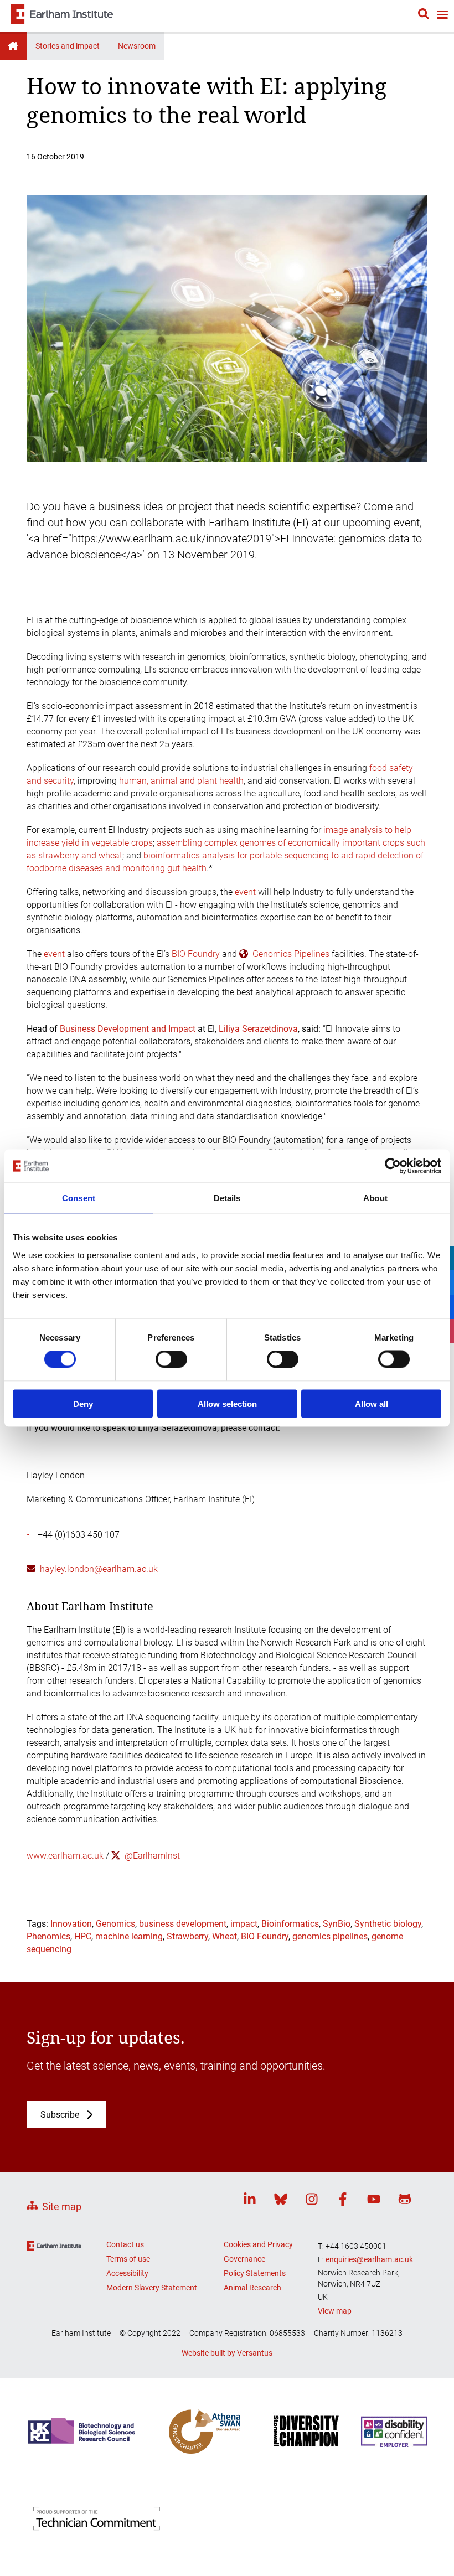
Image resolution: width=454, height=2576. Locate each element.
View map (335, 2311)
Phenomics (48, 1936)
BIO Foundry (196, 954)
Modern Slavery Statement (152, 2288)
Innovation (71, 1924)
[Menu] (442, 16)
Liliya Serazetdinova (258, 1029)
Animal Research (252, 2288)
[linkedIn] (250, 2201)
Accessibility (127, 2273)
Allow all (372, 1403)
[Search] (424, 15)
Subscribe (60, 2115)
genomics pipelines (330, 1936)
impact (244, 1924)
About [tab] (375, 1198)
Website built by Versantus (227, 2353)
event (245, 892)
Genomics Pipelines (291, 954)
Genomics (115, 1924)
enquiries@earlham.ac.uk (369, 2259)
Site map (62, 2207)
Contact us (125, 2244)
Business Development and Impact (128, 1029)
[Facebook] (343, 2201)
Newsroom (137, 46)
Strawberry (187, 1936)
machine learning (129, 1936)
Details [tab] (227, 1198)
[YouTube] (374, 2201)
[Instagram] (312, 2201)
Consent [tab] (79, 1198)
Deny (83, 1403)
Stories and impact (68, 46)
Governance (244, 2259)
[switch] (171, 1359)
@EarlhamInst (152, 1856)
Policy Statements (255, 2273)
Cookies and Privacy (258, 2244)
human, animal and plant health (181, 781)
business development (183, 1924)
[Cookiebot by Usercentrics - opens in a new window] (393, 1166)
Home (13, 46)
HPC (83, 1936)
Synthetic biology (388, 1924)
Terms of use (128, 2259)
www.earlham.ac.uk (65, 1856)
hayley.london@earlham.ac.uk (99, 1569)
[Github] (405, 2201)
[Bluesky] (281, 2201)
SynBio (337, 1924)
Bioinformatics (290, 1924)
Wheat (225, 1936)
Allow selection (227, 1403)
